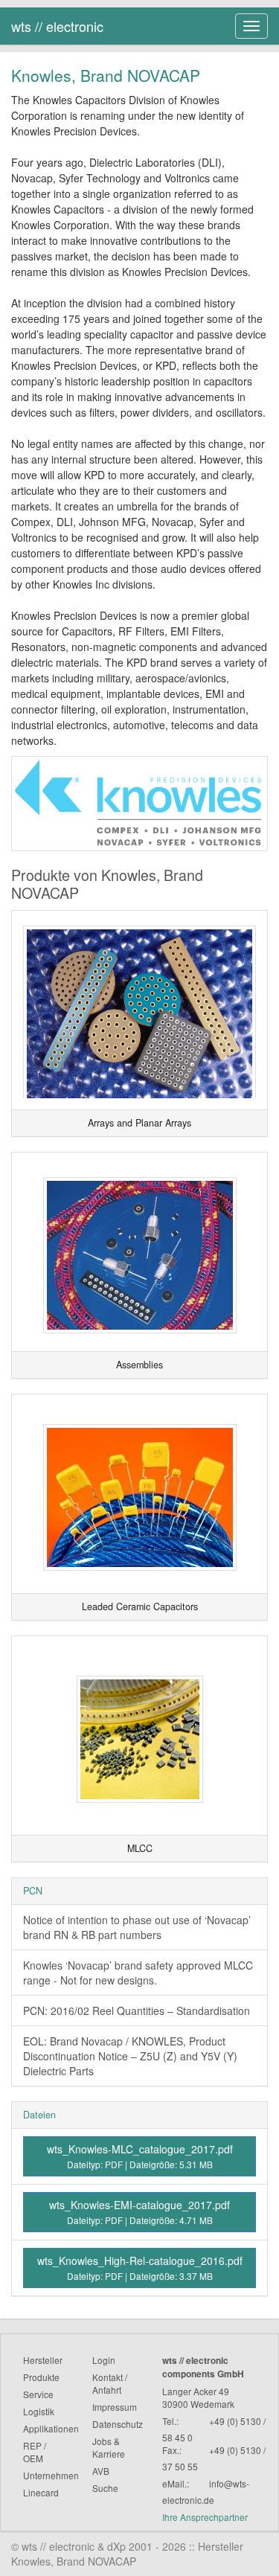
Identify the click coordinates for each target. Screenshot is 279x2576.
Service (38, 2394)
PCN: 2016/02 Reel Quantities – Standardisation (137, 2011)
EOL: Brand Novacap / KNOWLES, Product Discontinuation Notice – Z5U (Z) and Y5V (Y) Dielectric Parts (130, 2056)
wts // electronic (57, 26)
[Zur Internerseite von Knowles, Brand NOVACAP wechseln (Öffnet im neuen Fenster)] (139, 802)
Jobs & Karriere (109, 2447)
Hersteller (43, 2360)
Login (104, 2360)
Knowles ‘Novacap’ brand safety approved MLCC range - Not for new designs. (138, 1973)
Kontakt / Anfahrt (110, 2383)
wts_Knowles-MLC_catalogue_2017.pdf (140, 2156)
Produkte (41, 2377)
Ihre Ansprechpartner (205, 2517)
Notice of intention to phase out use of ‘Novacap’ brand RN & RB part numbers (137, 1927)
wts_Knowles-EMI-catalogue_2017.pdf (139, 2212)
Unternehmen (51, 2475)
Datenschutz (118, 2424)
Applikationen (51, 2428)
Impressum (115, 2407)
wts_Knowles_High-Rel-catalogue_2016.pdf (140, 2268)
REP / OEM (35, 2452)
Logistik (39, 2411)
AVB (101, 2471)
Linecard (41, 2492)
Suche (105, 2488)
